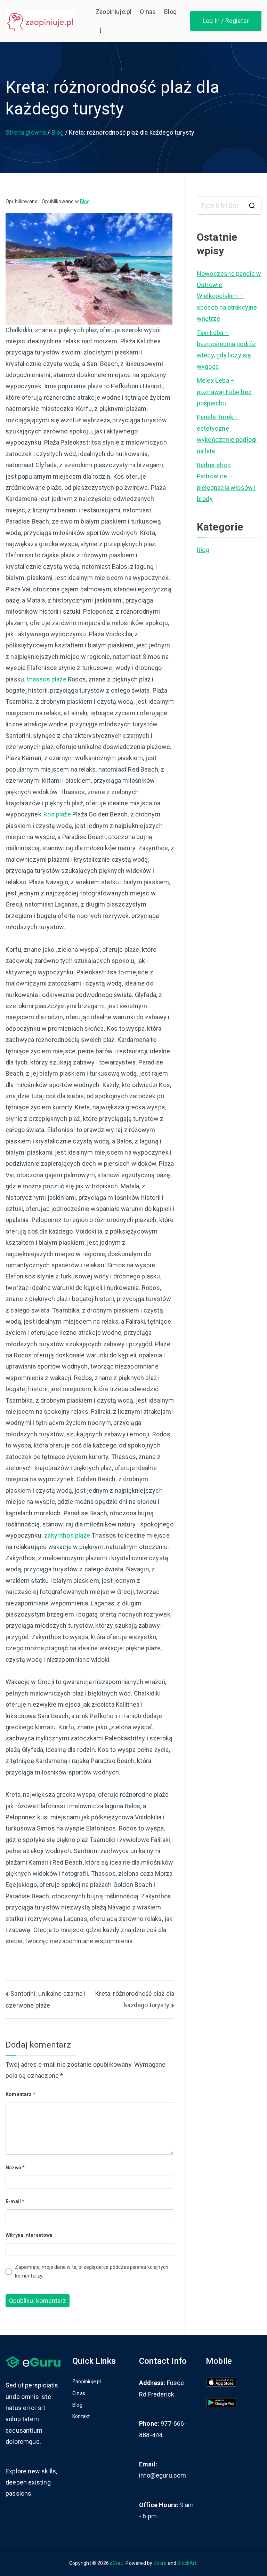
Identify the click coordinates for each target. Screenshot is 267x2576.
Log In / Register (226, 21)
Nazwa (15, 2168)
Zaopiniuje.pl (114, 12)
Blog (170, 12)
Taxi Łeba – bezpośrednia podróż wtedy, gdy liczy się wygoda (226, 350)
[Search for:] (229, 206)
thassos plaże (46, 679)
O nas (148, 12)
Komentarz (21, 2094)
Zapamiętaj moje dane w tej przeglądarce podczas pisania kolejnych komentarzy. (92, 2271)
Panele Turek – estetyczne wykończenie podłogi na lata (227, 434)
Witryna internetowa (29, 2235)
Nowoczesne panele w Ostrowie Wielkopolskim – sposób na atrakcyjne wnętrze (229, 296)
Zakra (160, 2563)
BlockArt (187, 2563)
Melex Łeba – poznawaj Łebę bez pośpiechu (224, 392)
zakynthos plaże (67, 1535)
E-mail (15, 2201)
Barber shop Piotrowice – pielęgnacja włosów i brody (226, 482)
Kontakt (81, 2416)
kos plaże (58, 814)
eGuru (117, 2563)
